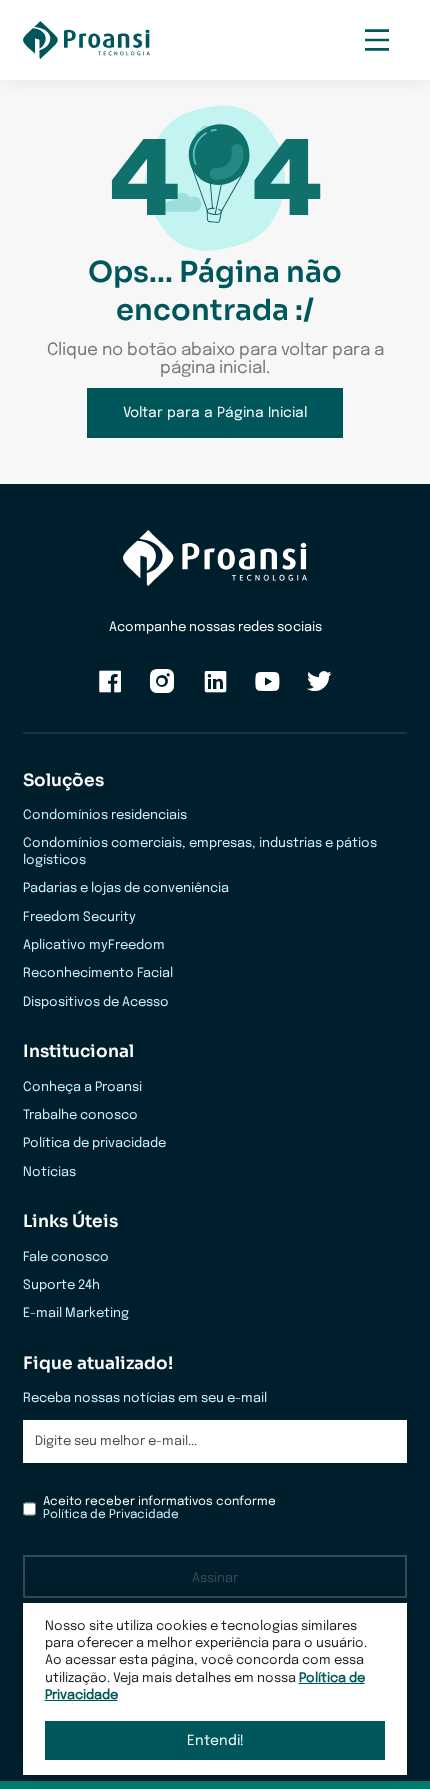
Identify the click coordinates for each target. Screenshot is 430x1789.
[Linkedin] (215, 690)
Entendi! (215, 1741)
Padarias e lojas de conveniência (126, 888)
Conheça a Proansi (82, 1087)
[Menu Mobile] (376, 40)
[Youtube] (267, 690)
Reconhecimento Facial (98, 973)
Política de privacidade (94, 1143)
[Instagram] (162, 690)
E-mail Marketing (76, 1313)
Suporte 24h (61, 1285)
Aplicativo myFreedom (94, 945)
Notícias (49, 1172)
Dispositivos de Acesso (96, 1002)
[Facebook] (110, 690)
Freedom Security (79, 917)
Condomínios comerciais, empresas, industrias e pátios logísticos (200, 852)
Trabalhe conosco (80, 1115)
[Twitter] (319, 690)
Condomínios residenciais (105, 815)
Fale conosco (66, 1257)
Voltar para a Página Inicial (215, 413)
